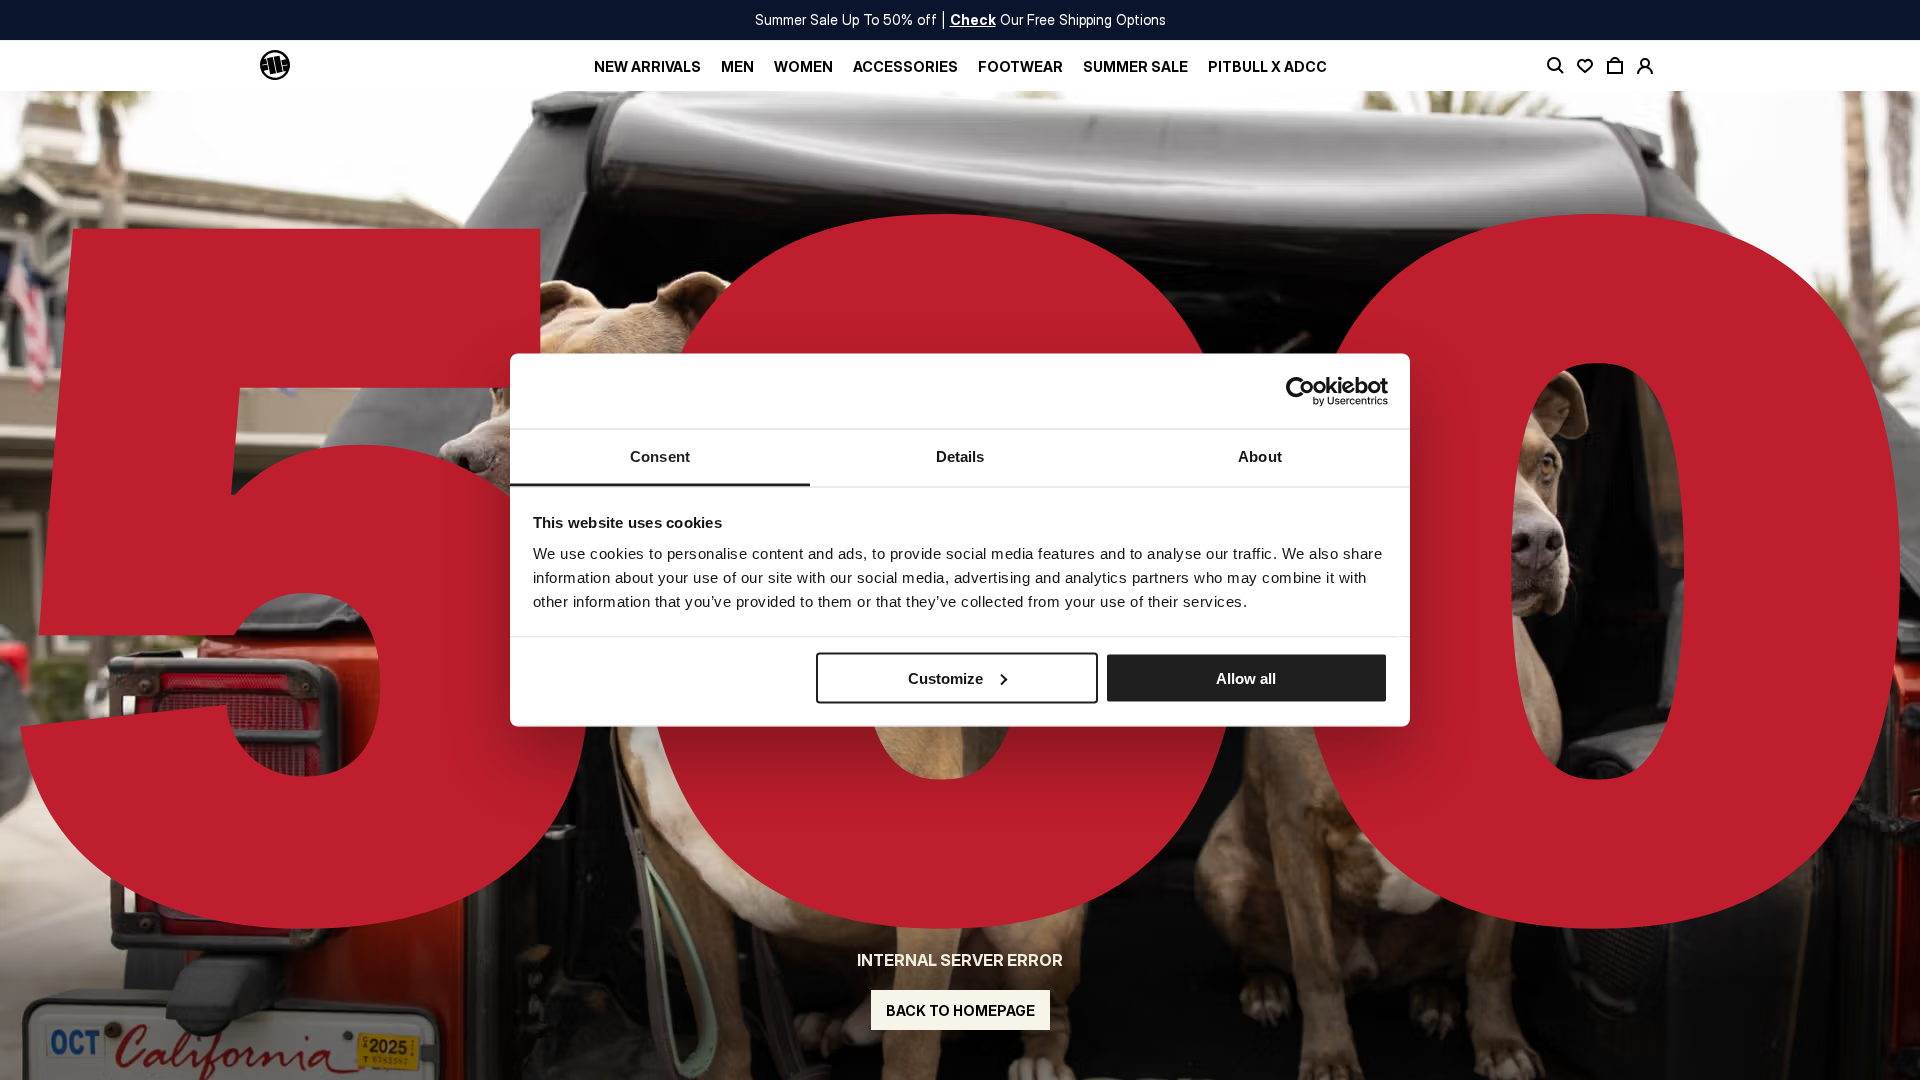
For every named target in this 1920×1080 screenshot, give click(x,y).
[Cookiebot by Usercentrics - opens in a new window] (1300, 391)
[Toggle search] (1555, 66)
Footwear (1020, 66)
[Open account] (1645, 66)
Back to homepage (960, 1010)
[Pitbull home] (275, 66)
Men (737, 66)
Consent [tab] (660, 456)
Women (803, 66)
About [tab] (1260, 456)
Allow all (1246, 677)
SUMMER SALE (1135, 66)
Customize (945, 677)
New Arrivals (647, 66)
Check (973, 19)
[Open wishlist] (1585, 66)
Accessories (905, 66)
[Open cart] (1615, 66)
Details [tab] (960, 456)
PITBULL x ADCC (1267, 66)
